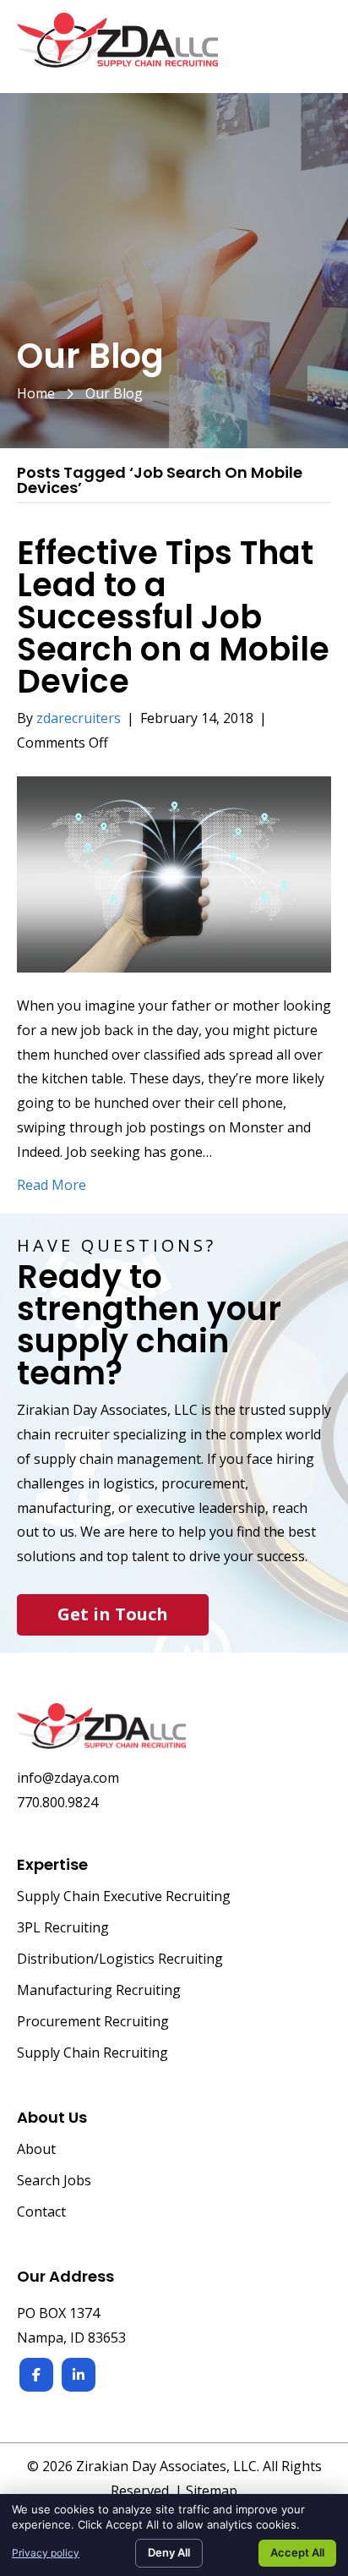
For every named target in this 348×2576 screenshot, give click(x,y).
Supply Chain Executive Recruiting (124, 1897)
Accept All (297, 2552)
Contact (41, 2213)
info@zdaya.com (68, 1778)
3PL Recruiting (63, 1929)
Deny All (169, 2552)
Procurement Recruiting (93, 2022)
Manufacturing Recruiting (99, 1991)
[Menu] (312, 49)
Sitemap (212, 2491)
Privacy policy (46, 2553)
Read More (52, 1185)
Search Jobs (54, 2181)
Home (36, 393)
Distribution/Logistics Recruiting (120, 1960)
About (36, 2150)
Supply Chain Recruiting (92, 2054)
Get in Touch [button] (113, 1614)
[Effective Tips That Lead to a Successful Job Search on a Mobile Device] (174, 873)
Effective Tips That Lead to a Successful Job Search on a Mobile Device (173, 617)
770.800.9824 (57, 1802)
